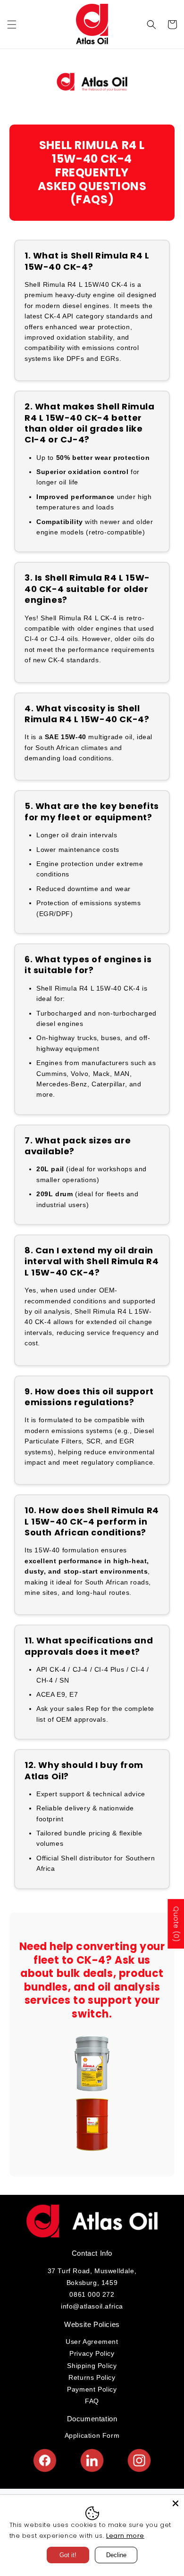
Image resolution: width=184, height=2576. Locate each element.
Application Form (92, 2435)
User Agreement (92, 2342)
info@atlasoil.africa (92, 2306)
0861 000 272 (92, 2294)
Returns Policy (92, 2377)
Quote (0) (176, 1923)
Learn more (125, 2536)
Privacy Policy (92, 2353)
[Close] (176, 2503)
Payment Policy (92, 2389)
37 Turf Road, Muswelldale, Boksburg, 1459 (92, 2277)
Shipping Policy (92, 2366)
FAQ (92, 2401)
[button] (12, 25)
